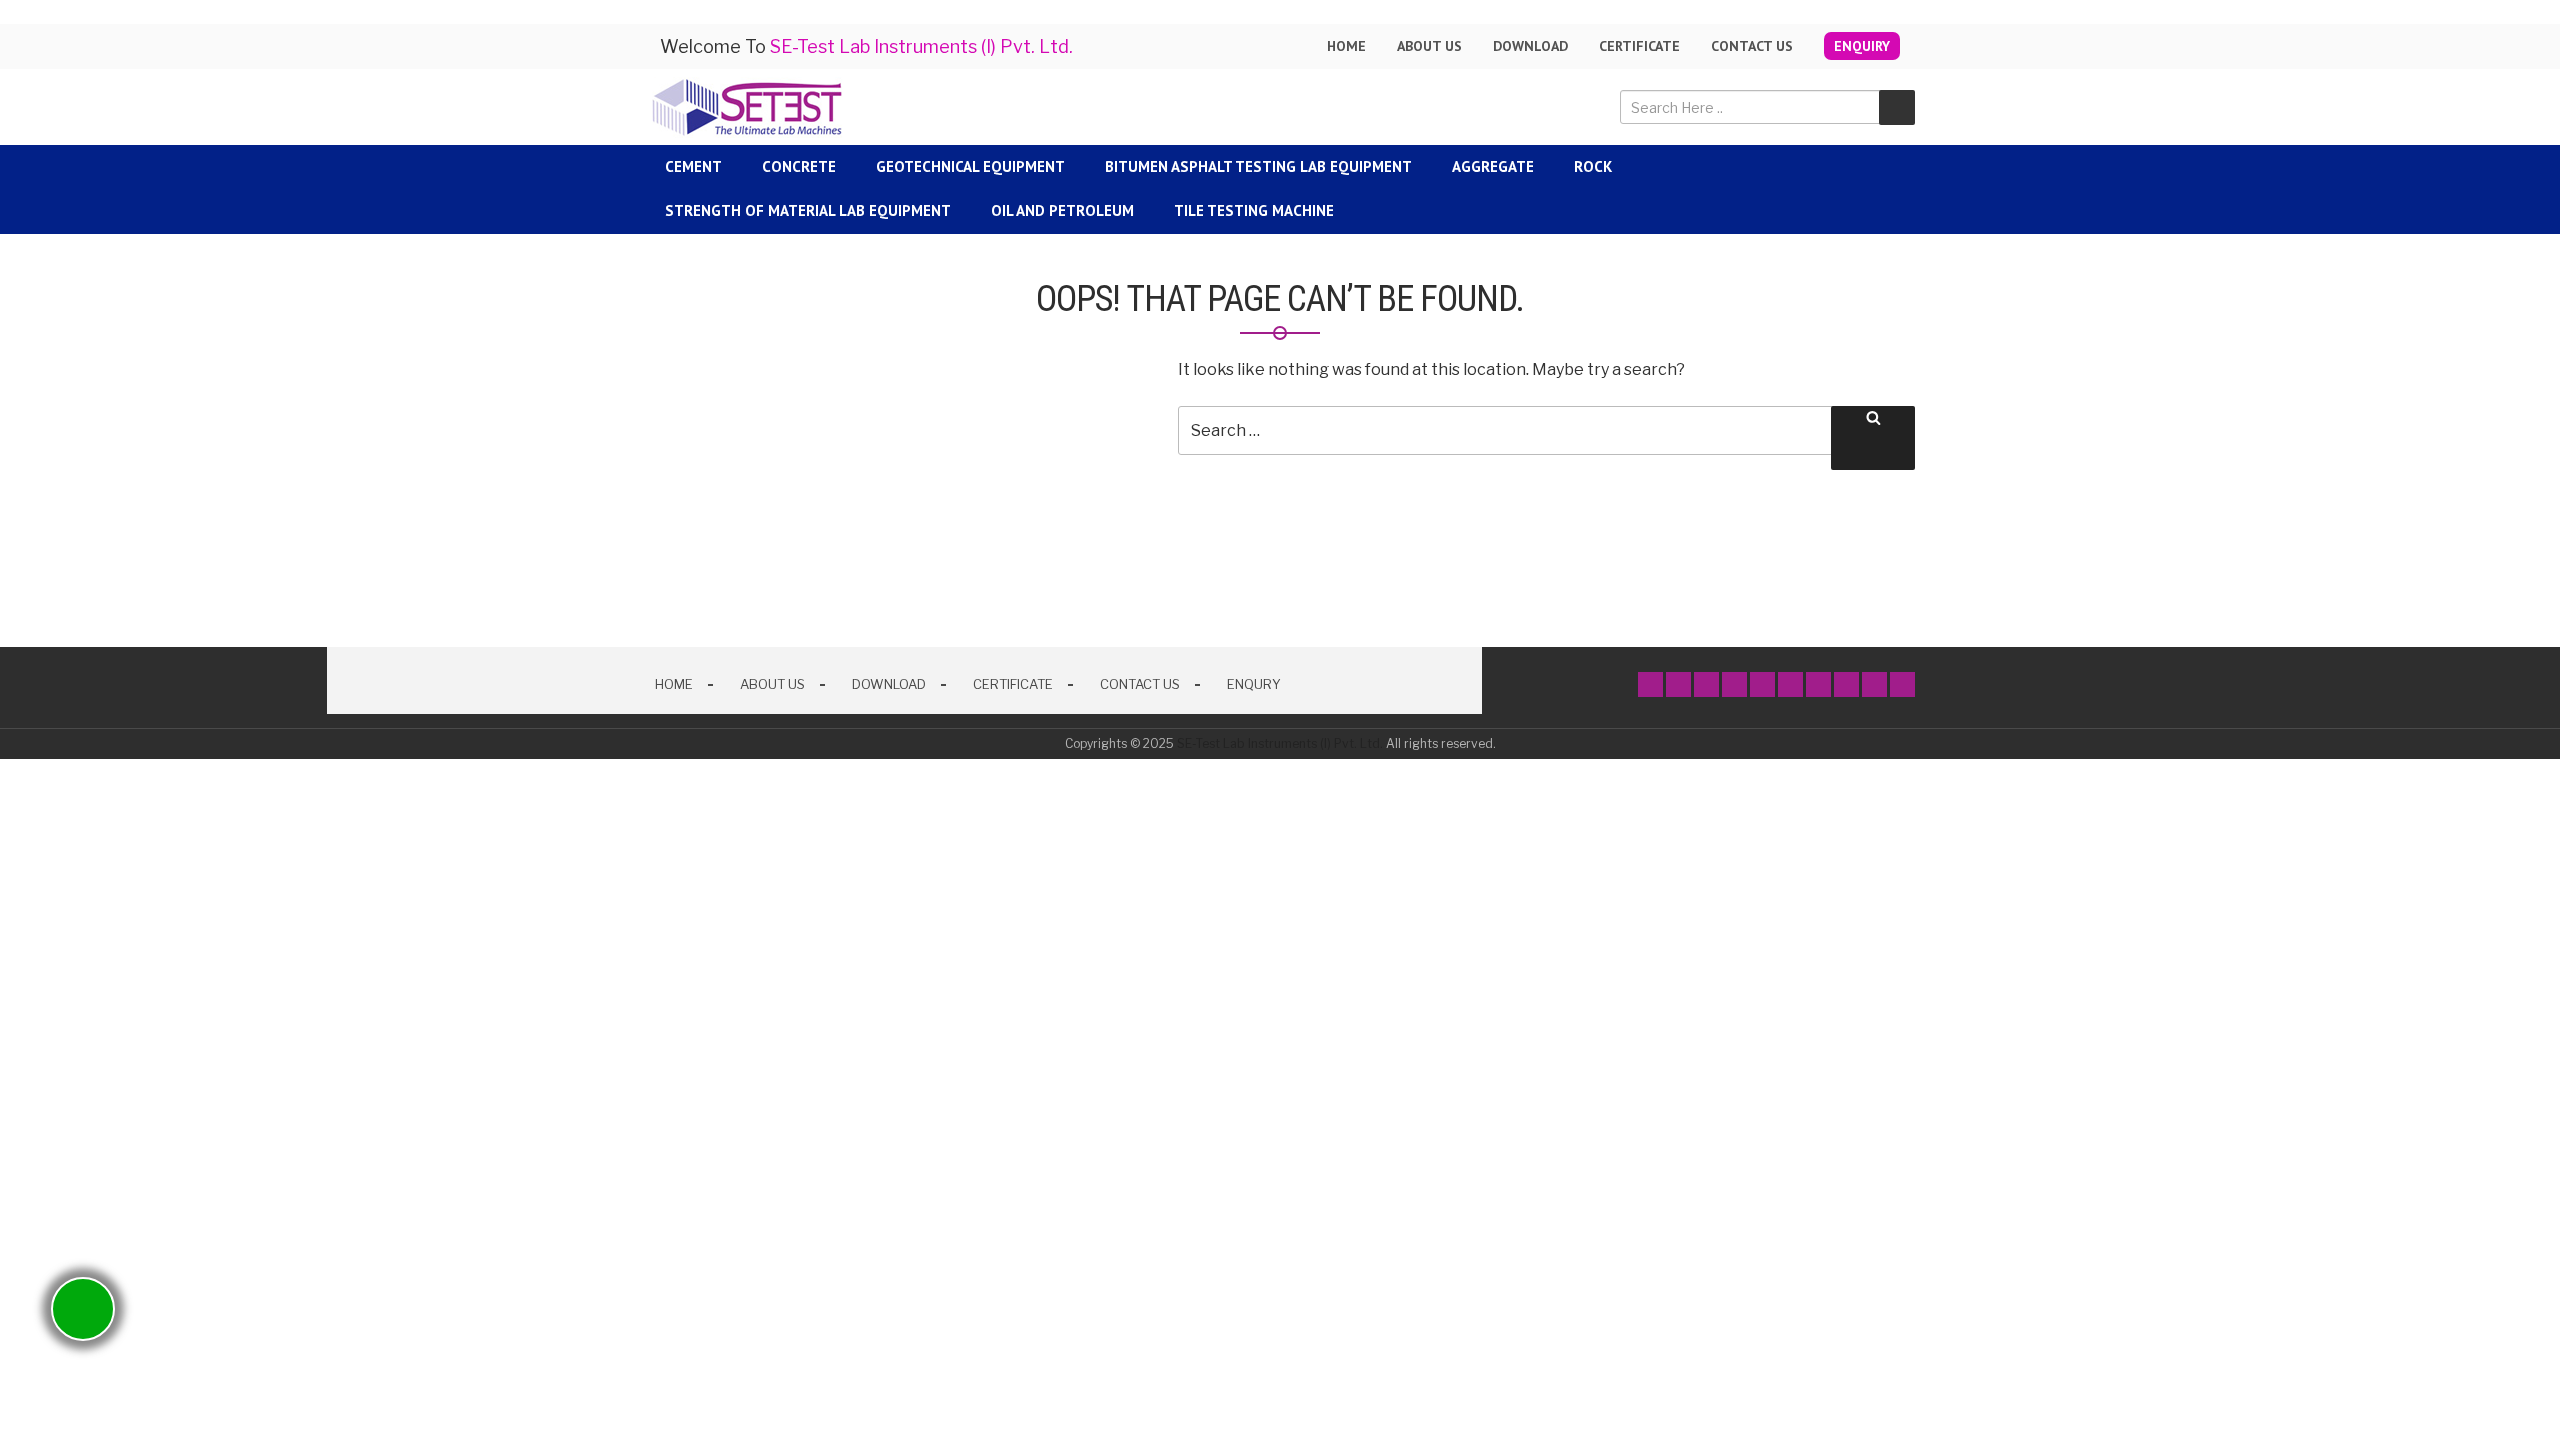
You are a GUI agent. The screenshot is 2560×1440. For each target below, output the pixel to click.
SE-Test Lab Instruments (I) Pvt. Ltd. (1280, 743)
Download (1530, 46)
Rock (1593, 166)
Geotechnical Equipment (970, 166)
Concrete (799, 166)
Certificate (1639, 46)
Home (1346, 46)
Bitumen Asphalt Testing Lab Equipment (1258, 166)
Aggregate (1493, 166)
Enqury (1254, 684)
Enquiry (1862, 46)
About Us (772, 684)
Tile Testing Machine (1254, 210)
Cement (693, 166)
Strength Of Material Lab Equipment (808, 210)
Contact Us (1752, 46)
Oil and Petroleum (1062, 210)
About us (1429, 46)
